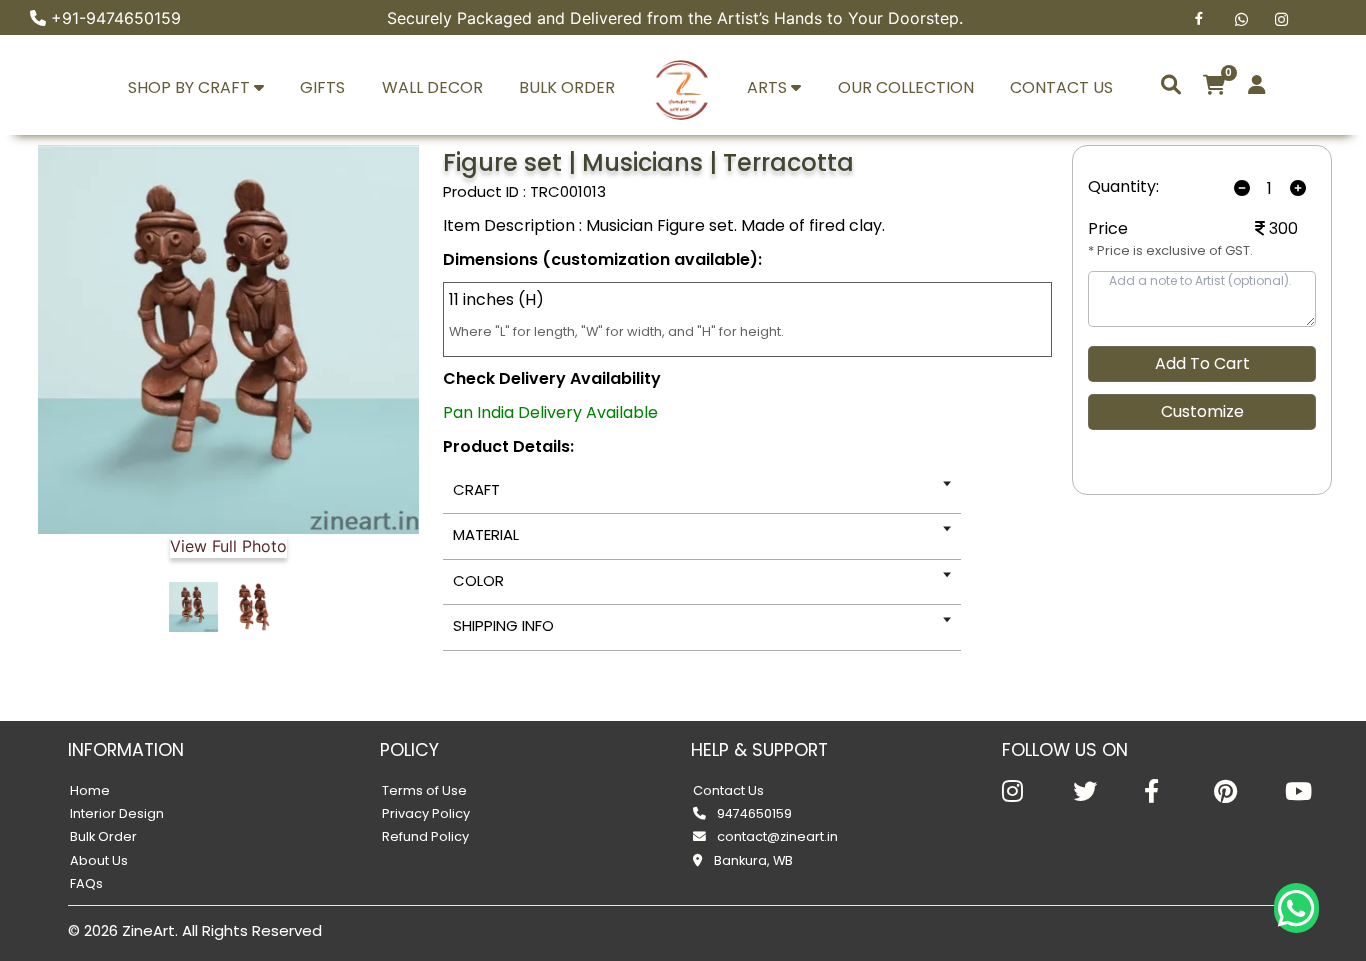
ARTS (769, 87)
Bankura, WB (752, 860)
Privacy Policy (426, 813)
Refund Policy (425, 836)
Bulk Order (103, 836)
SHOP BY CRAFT (191, 87)
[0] (1214, 85)
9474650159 (753, 813)
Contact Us (728, 790)
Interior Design (117, 813)
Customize (1202, 411)
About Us (99, 860)
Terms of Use (424, 790)
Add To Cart (1202, 363)
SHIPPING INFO (503, 625)
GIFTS (322, 87)
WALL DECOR (432, 87)
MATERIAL (486, 534)
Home (90, 790)
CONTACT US (1061, 87)
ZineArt (148, 930)
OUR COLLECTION (906, 87)
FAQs (86, 883)
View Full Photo (228, 546)
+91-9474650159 (116, 18)
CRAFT (476, 489)
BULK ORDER (567, 87)
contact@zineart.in (776, 836)
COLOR (478, 580)
